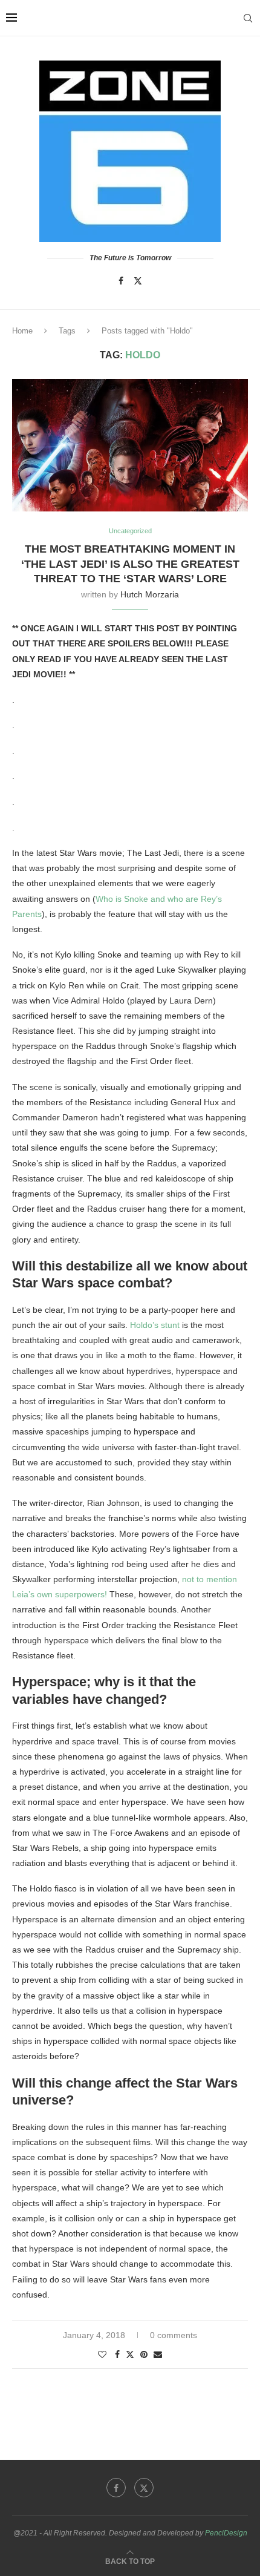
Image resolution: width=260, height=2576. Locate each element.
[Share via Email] (158, 2354)
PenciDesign (226, 2533)
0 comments (174, 2335)
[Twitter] (138, 281)
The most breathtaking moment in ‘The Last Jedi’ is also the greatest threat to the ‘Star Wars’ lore (130, 564)
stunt (169, 1325)
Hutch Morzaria (150, 594)
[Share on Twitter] (130, 2354)
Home (22, 331)
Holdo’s (144, 1325)
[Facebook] (121, 281)
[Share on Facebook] (117, 2354)
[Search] (248, 18)
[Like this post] (102, 2354)
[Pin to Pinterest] (144, 2354)
